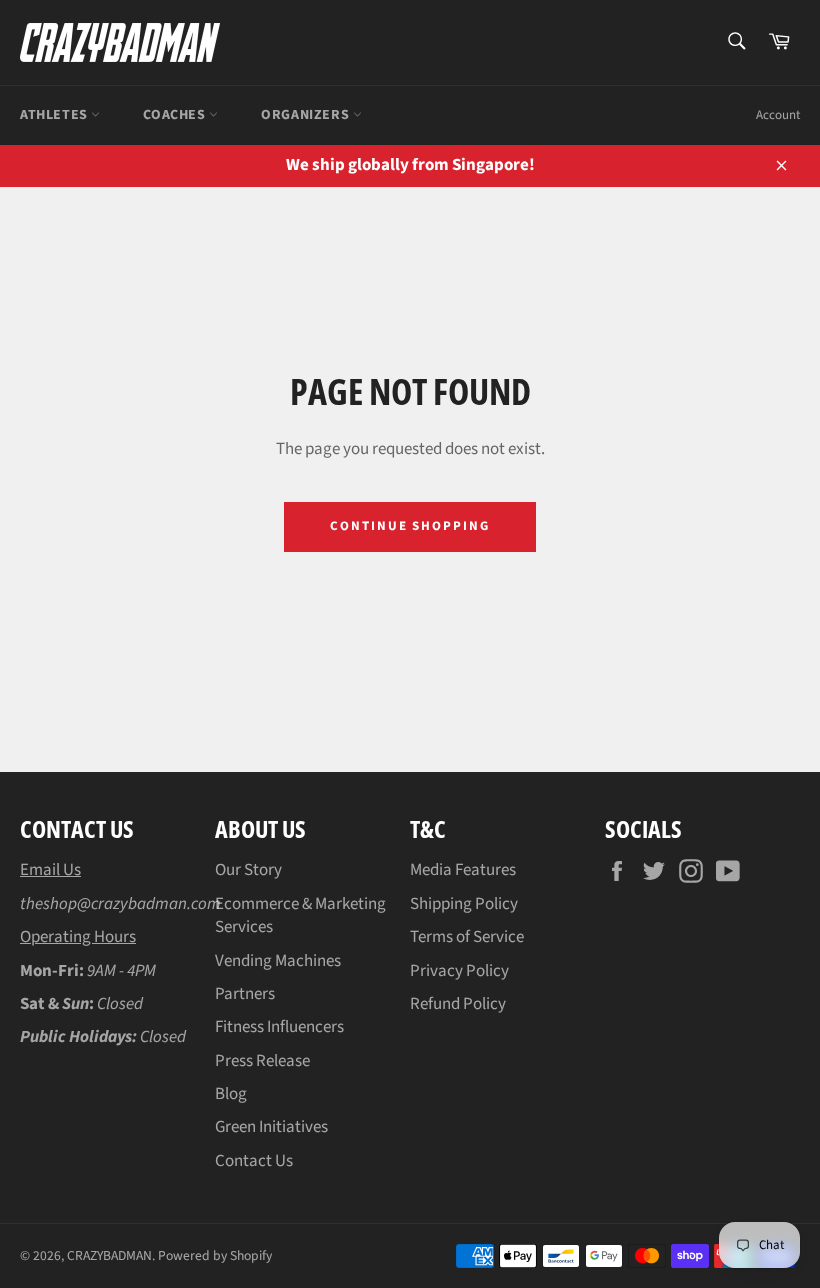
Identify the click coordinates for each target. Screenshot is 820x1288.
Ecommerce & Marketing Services (300, 915)
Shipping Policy (464, 904)
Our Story (248, 870)
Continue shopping (410, 526)
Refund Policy (458, 1004)
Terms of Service (467, 937)
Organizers (307, 115)
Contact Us (254, 1161)
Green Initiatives (271, 1127)
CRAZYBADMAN (109, 1255)
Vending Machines (278, 961)
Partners (245, 994)
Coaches (176, 115)
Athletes (55, 115)
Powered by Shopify (215, 1255)
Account (778, 115)
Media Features (463, 870)
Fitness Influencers (279, 1027)
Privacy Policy (459, 971)
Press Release (262, 1061)
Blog (231, 1094)
